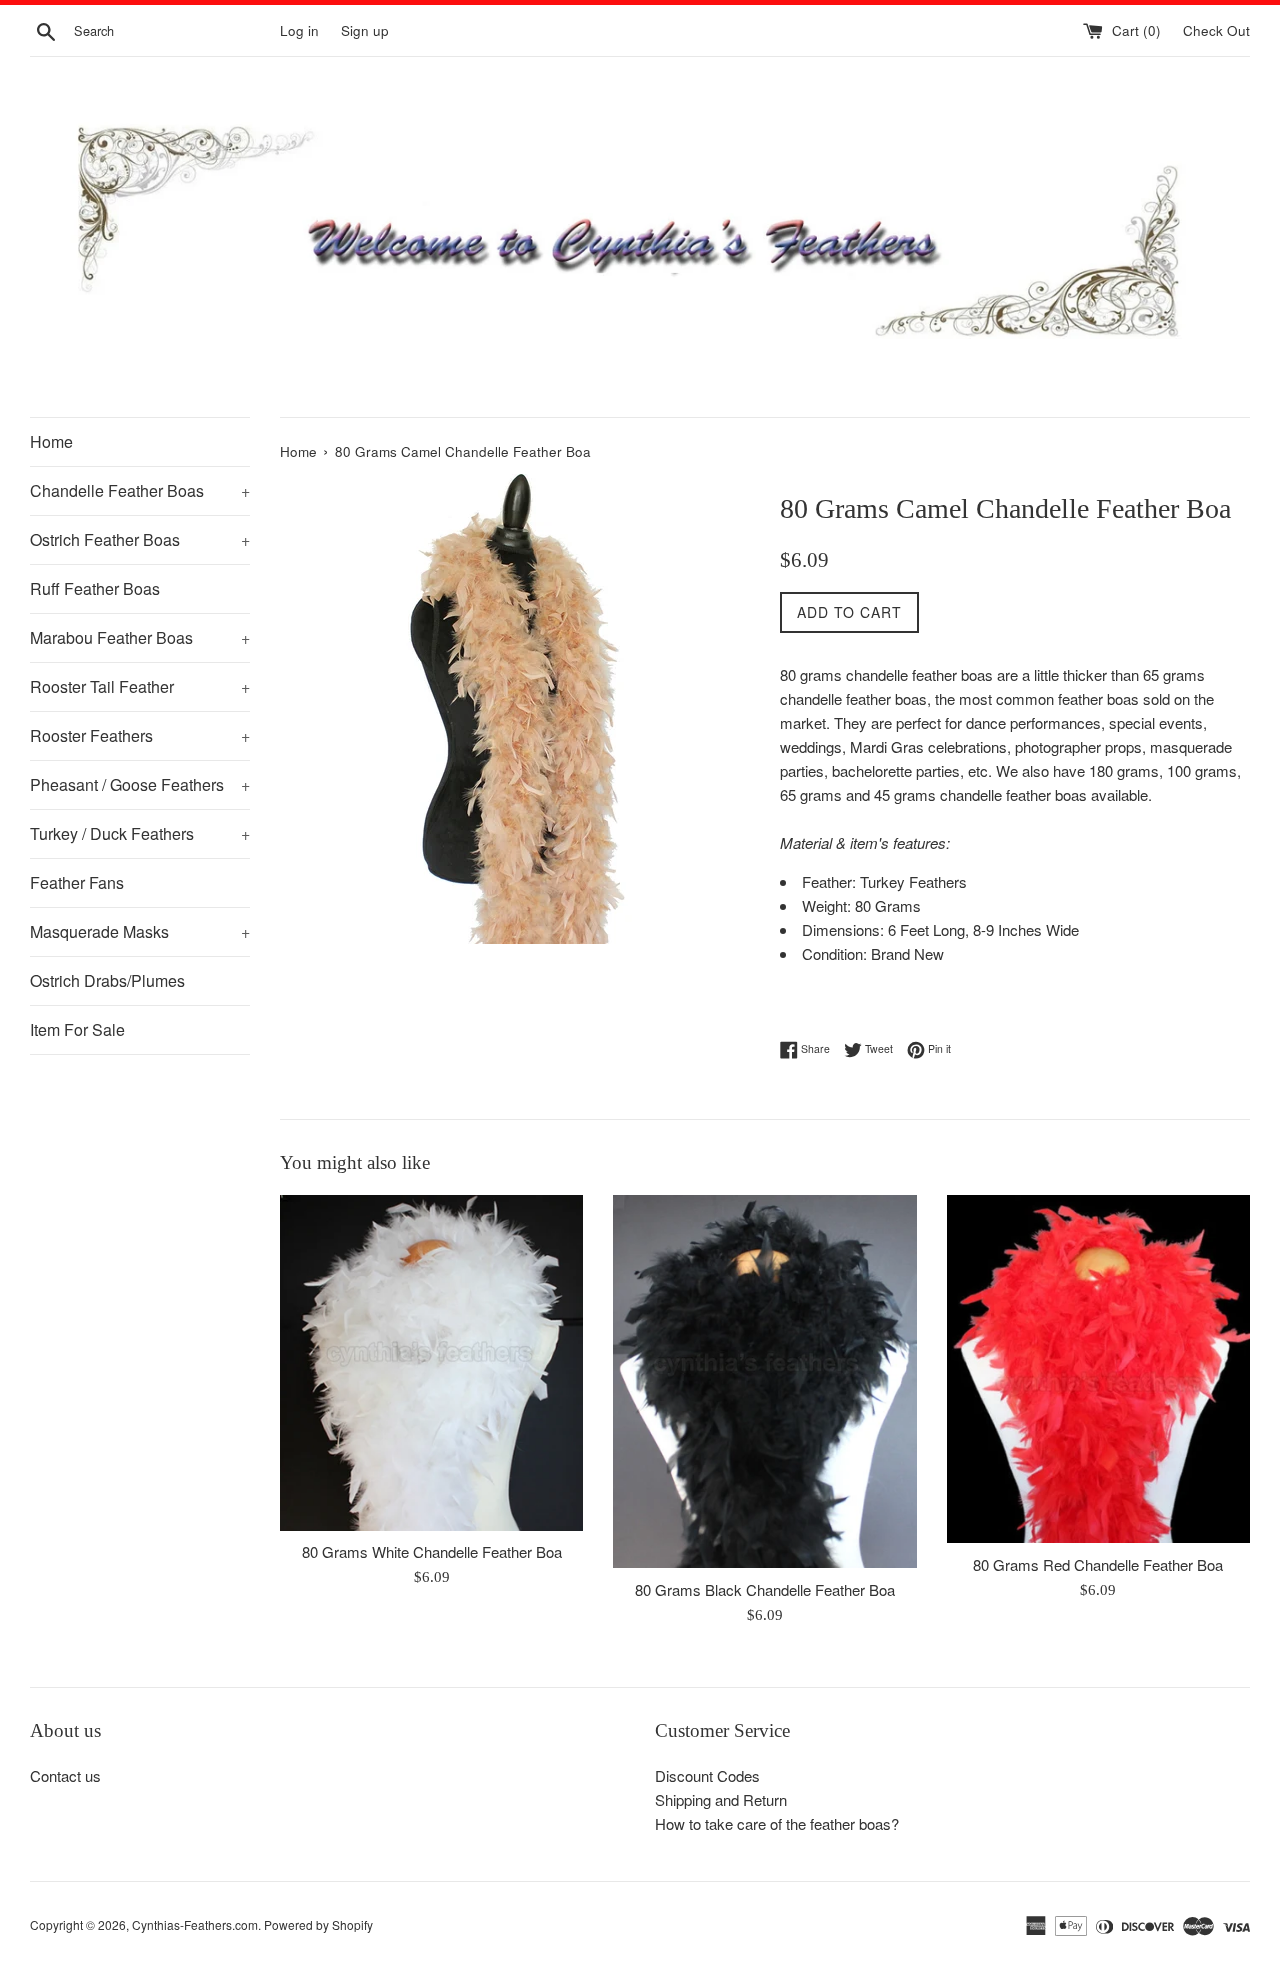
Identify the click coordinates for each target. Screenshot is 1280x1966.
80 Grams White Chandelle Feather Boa (432, 1551)
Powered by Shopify (318, 1924)
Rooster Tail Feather (140, 686)
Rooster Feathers (140, 735)
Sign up (365, 30)
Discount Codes (707, 1775)
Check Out (1216, 30)
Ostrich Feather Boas (140, 539)
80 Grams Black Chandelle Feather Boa (765, 1589)
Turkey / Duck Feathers (140, 833)
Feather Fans (77, 882)
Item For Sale (77, 1029)
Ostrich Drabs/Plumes (107, 980)
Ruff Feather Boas (95, 588)
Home (51, 441)
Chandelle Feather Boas (140, 490)
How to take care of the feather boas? (777, 1823)
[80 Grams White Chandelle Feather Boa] (431, 1362)
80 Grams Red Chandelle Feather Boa (1098, 1564)
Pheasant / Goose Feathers (140, 784)
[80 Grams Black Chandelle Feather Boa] (764, 1381)
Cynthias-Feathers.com (195, 1924)
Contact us (65, 1775)
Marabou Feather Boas (140, 637)
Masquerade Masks (140, 931)
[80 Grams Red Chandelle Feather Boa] (1098, 1369)
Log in (299, 30)
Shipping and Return (721, 1799)
